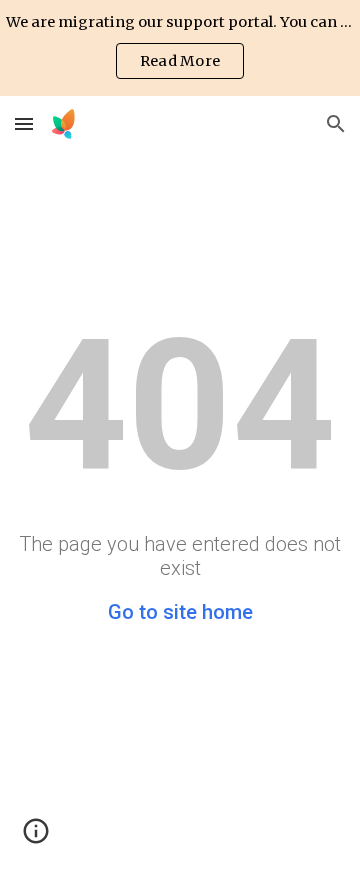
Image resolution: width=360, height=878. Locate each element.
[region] (180, 48)
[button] (24, 123)
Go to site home (180, 612)
